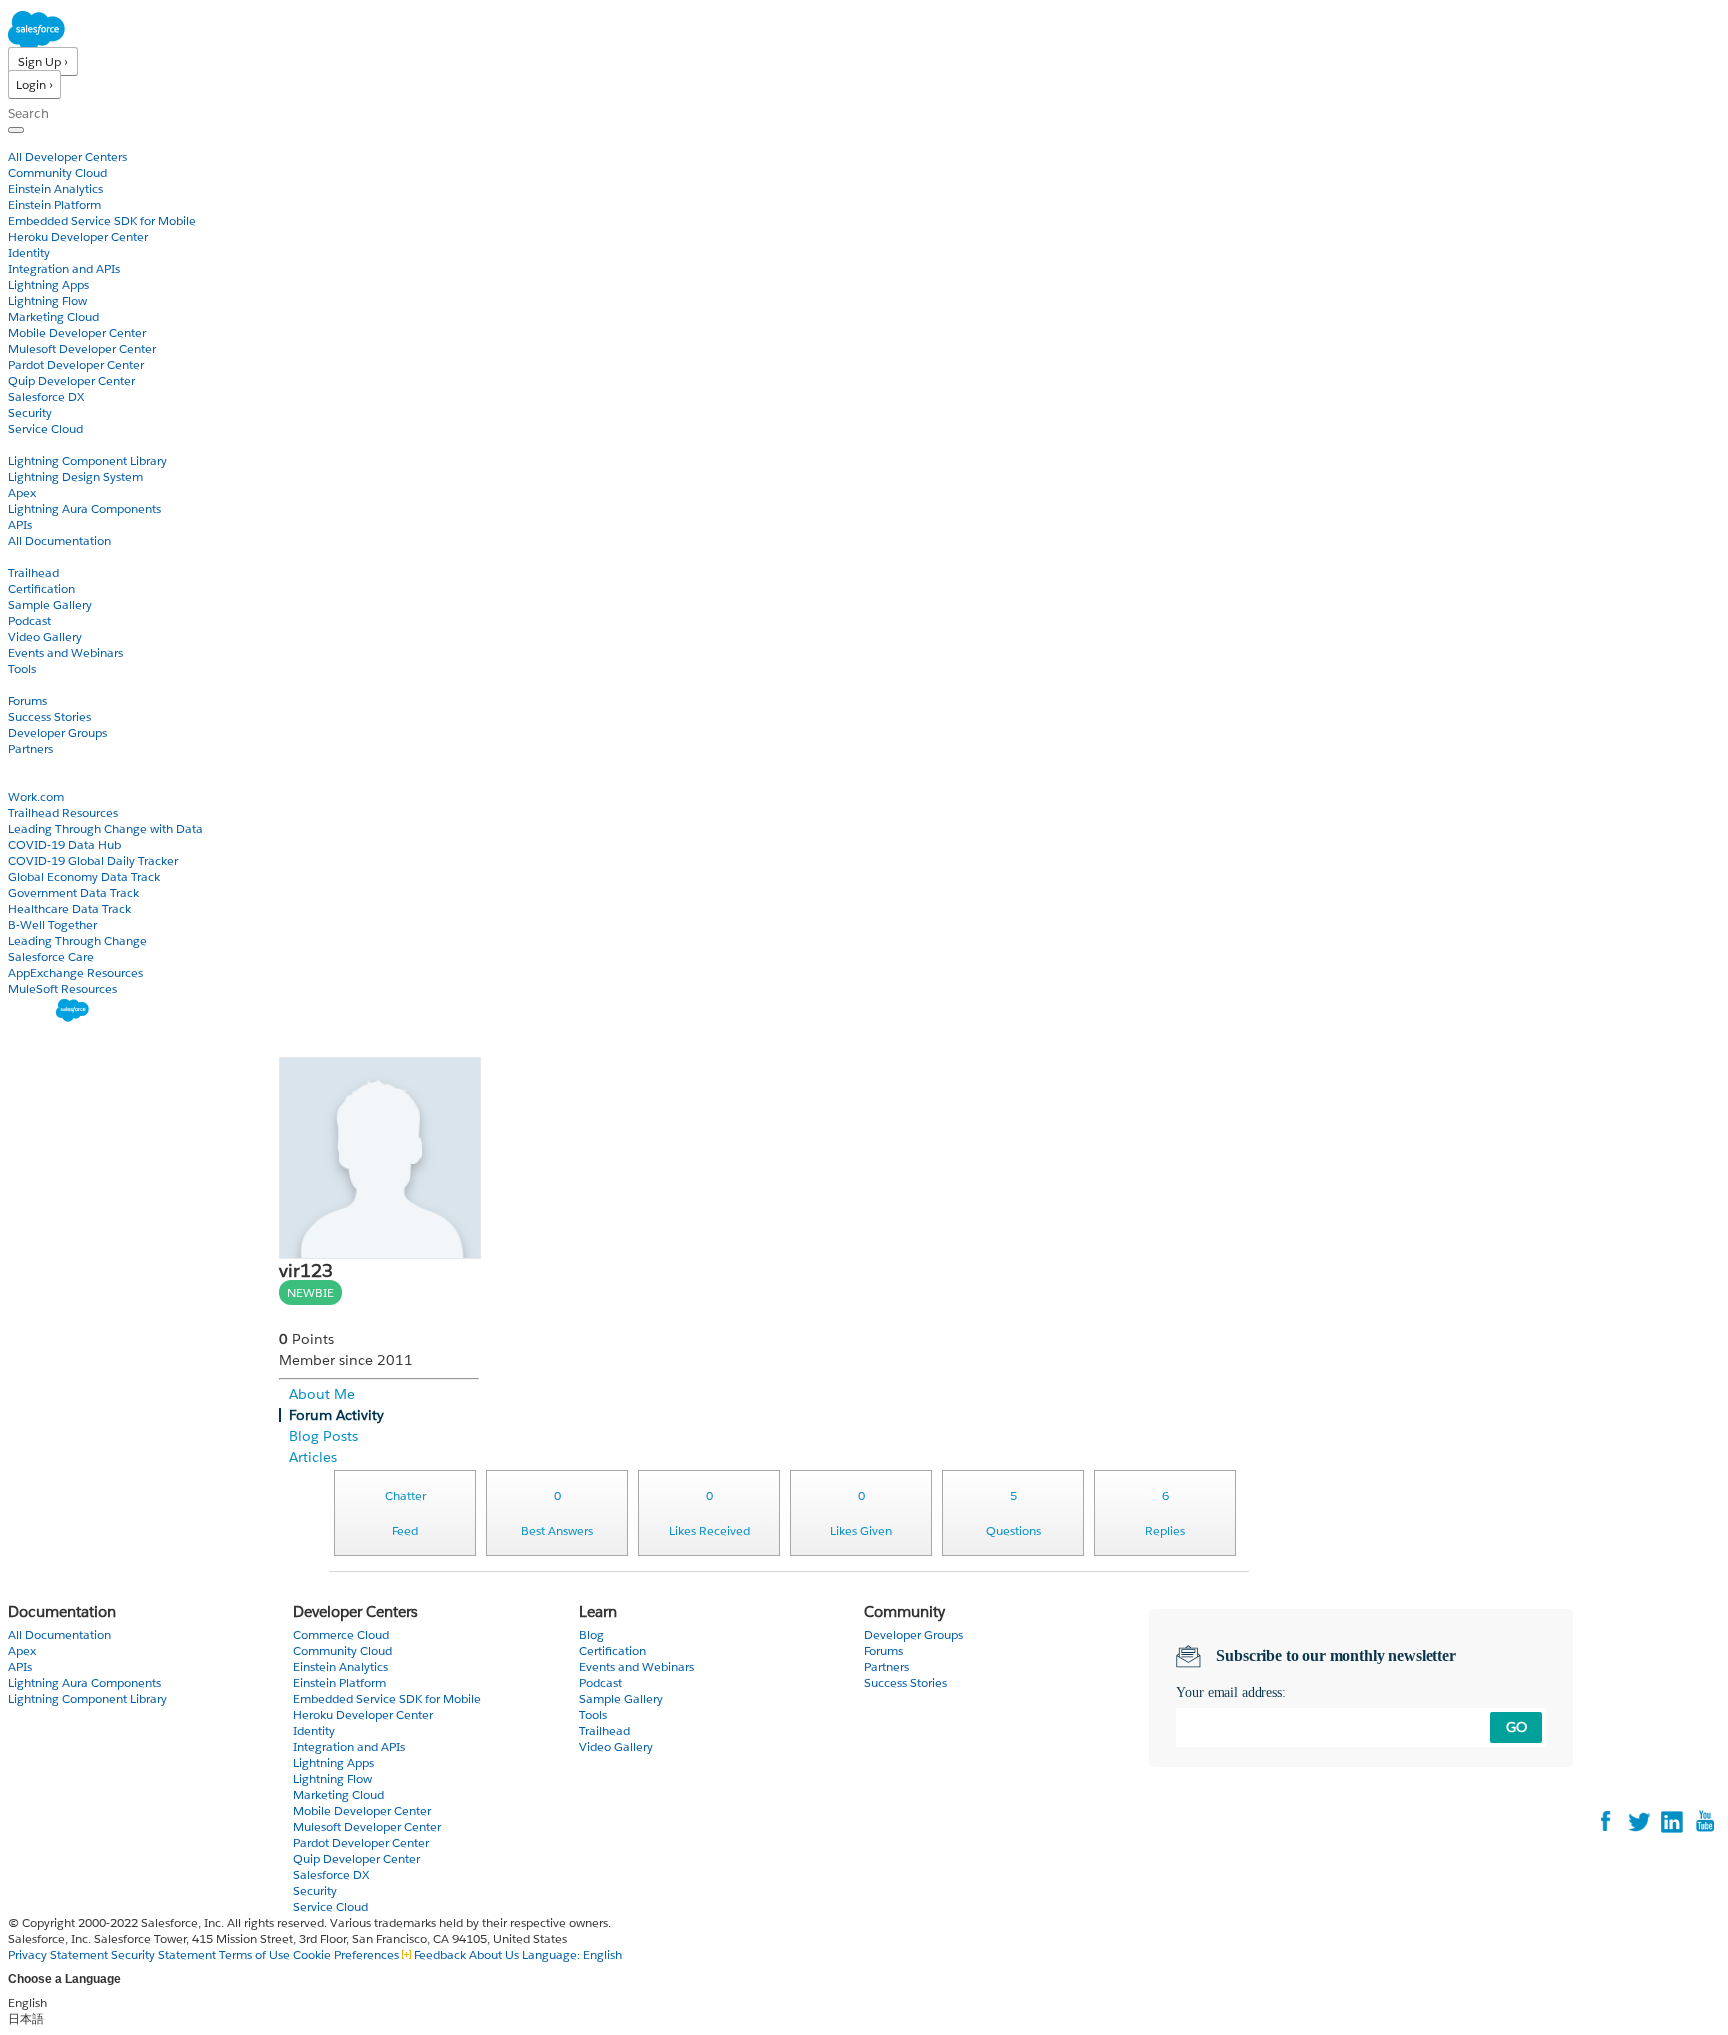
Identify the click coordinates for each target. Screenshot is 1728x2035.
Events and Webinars (65, 652)
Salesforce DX (46, 396)
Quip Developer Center (71, 380)
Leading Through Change (77, 940)
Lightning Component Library (87, 460)
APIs (20, 524)
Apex (22, 492)
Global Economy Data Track (84, 876)
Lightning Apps (48, 284)
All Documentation (59, 540)
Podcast (29, 620)
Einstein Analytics (55, 188)
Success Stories (49, 716)
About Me (322, 1394)
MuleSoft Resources (62, 988)
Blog (21, 764)
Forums (27, 700)
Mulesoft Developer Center (82, 348)
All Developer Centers (67, 156)
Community (43, 684)
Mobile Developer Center (77, 332)
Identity (29, 252)
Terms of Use (254, 1954)
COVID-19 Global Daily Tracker (93, 860)
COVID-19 (37, 780)
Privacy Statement (59, 1954)
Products (35, 140)
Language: (572, 1954)
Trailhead (33, 572)
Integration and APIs (64, 268)
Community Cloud (57, 172)
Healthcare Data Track (69, 908)
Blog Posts (323, 1436)
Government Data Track (73, 892)
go (1516, 1727)
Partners (30, 748)
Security (30, 412)
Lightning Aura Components (84, 508)
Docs (22, 444)
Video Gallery (45, 636)
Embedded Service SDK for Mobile (102, 220)
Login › (34, 84)
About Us (494, 1954)
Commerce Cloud (341, 1634)
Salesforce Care (51, 956)
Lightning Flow (47, 300)
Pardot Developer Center (76, 364)
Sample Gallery (50, 604)
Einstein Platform (54, 204)
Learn (24, 556)
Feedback (440, 1954)
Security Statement (165, 1954)
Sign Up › (43, 61)
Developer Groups (57, 732)
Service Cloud (45, 428)
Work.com (36, 796)
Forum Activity (336, 1415)
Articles (313, 1457)
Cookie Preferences (347, 1954)
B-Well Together (52, 924)
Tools (22, 668)
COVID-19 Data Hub (64, 844)
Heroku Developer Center (78, 236)
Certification (41, 588)
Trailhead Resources (63, 812)
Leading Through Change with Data (105, 828)
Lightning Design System (75, 476)
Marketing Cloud (53, 316)
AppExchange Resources (75, 972)
